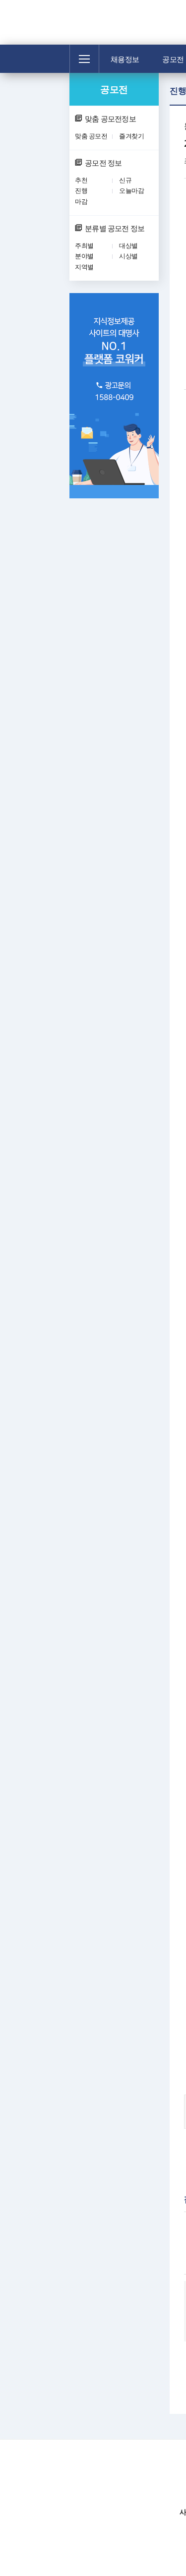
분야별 (84, 256)
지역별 (84, 267)
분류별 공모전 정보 (115, 228)
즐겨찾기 (131, 136)
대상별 (128, 245)
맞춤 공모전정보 (110, 119)
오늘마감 (131, 190)
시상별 (128, 256)
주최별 (84, 245)
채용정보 (125, 59)
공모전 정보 (103, 163)
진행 (81, 190)
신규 (125, 180)
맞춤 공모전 (91, 136)
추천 (81, 180)
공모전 (114, 89)
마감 (81, 201)
